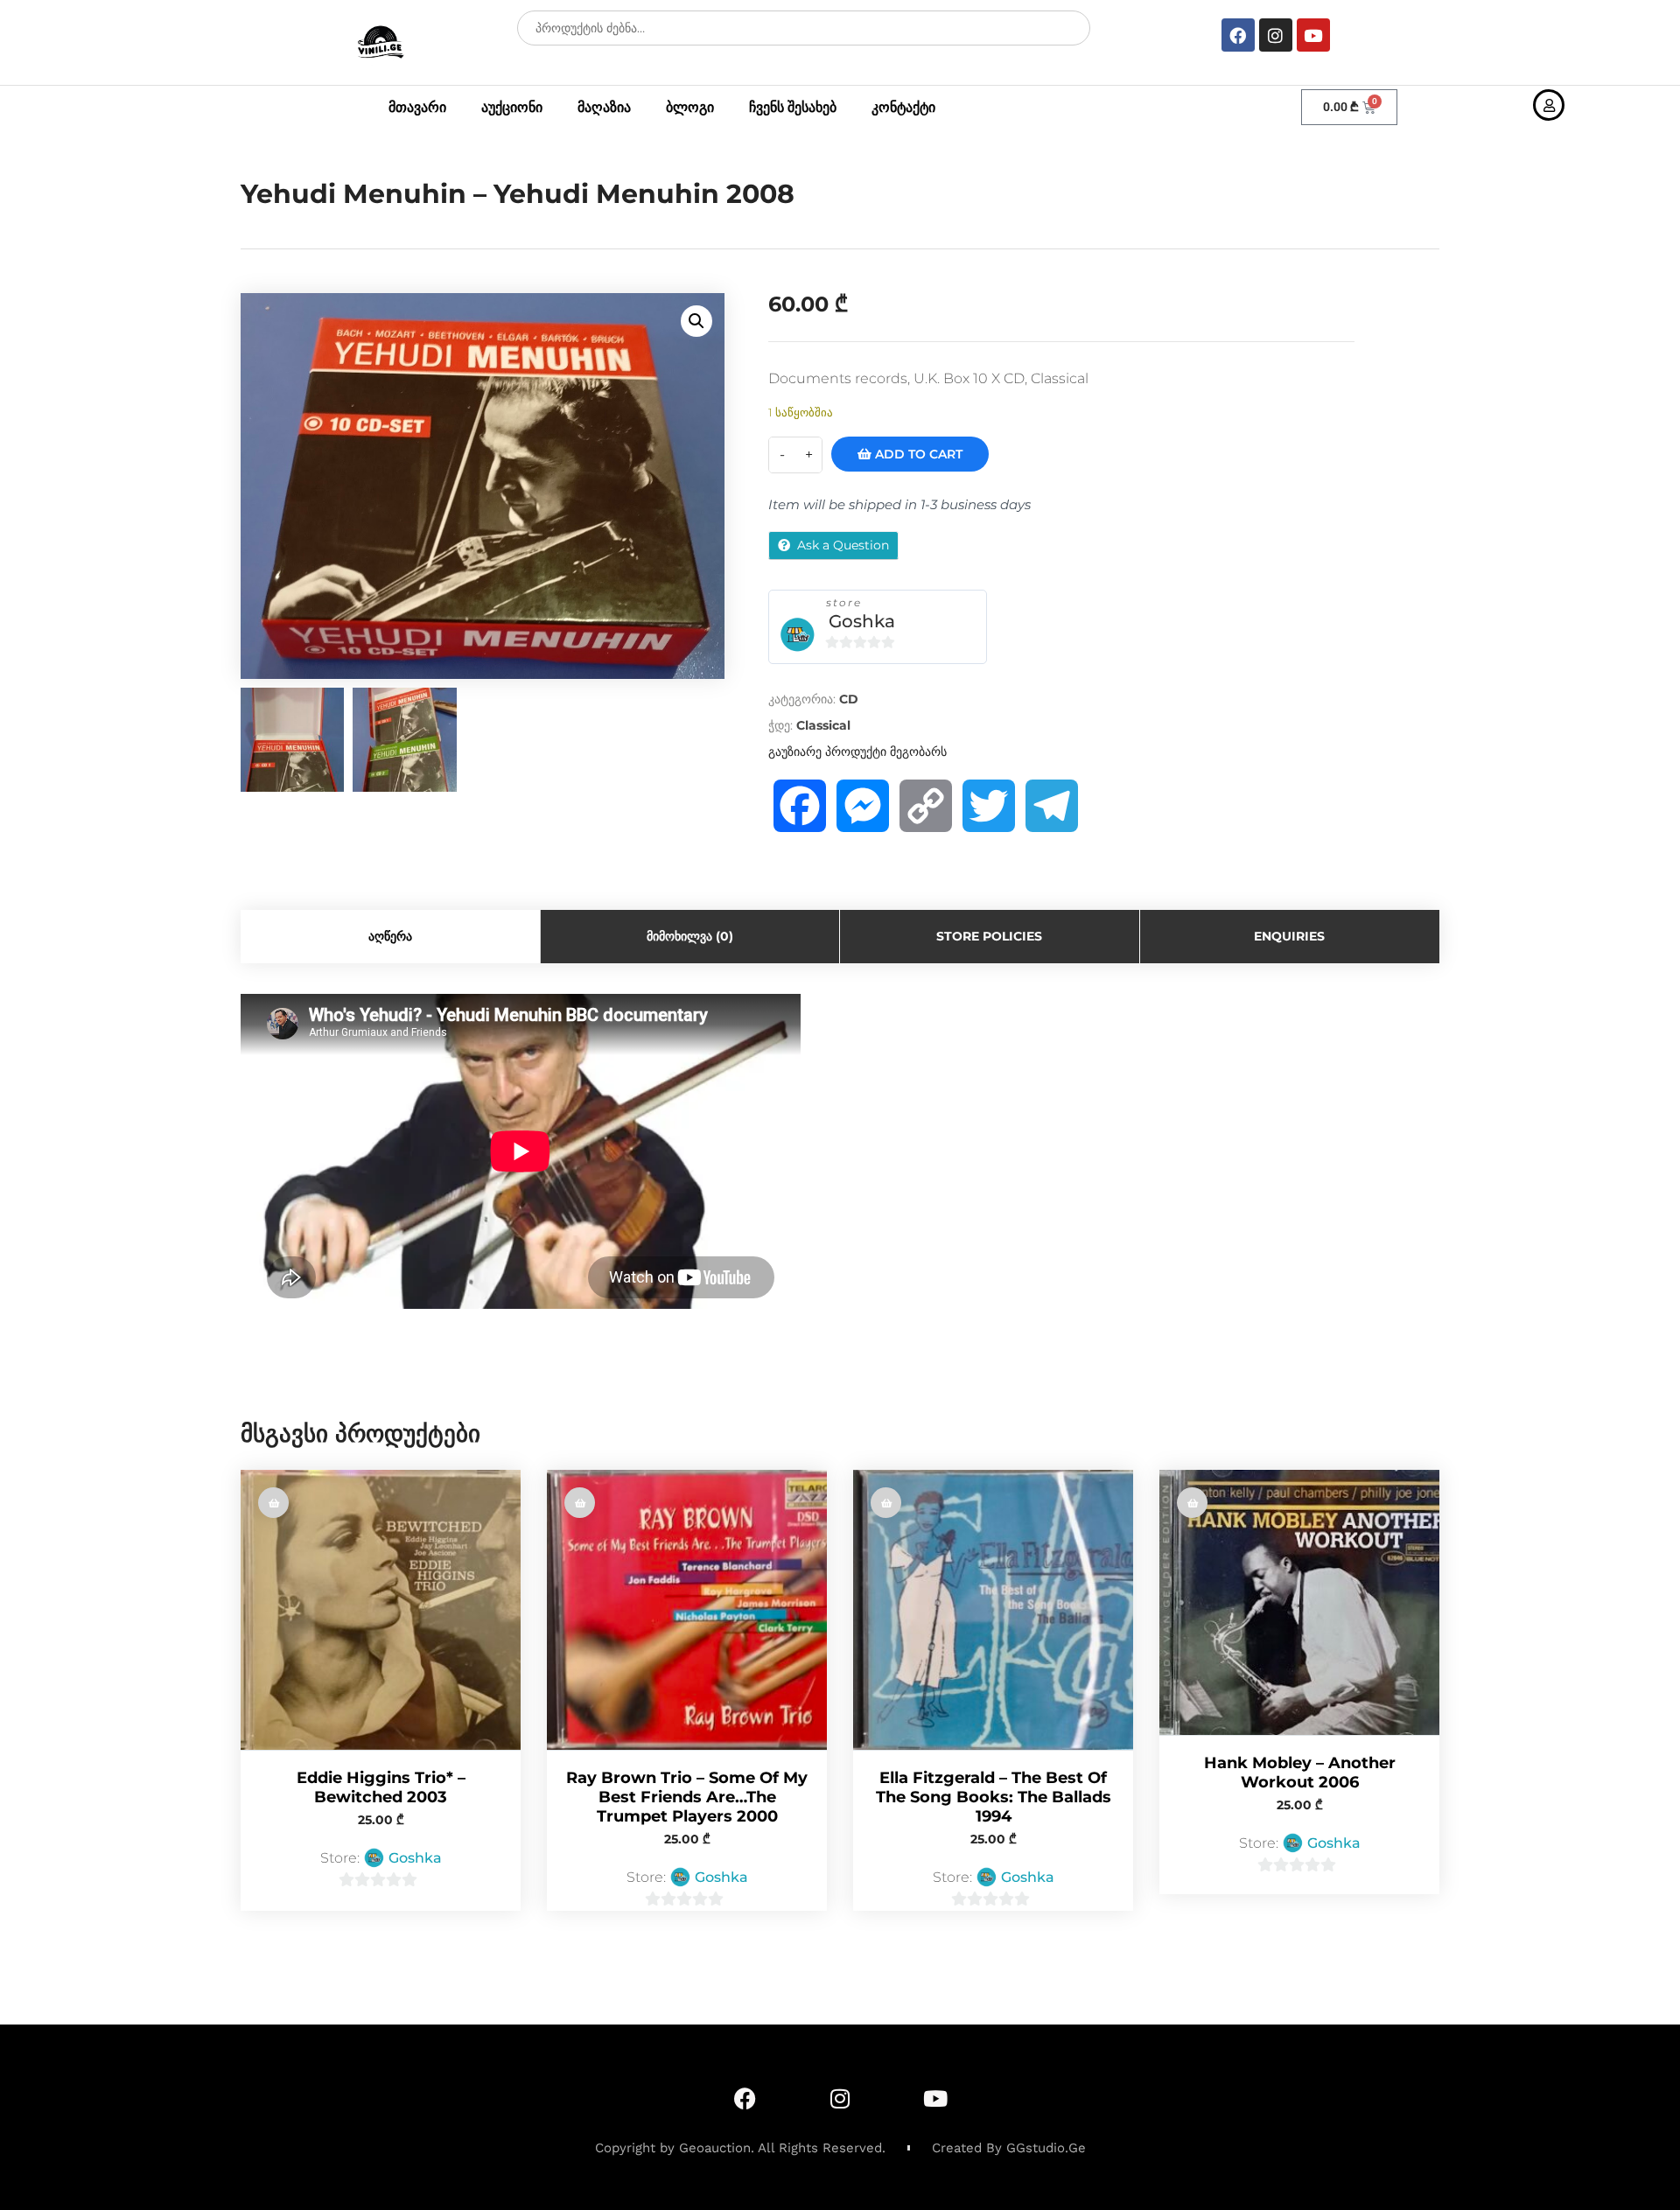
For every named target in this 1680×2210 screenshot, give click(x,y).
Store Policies (989, 936)
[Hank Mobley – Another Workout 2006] (1299, 1602)
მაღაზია (604, 107)
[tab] (391, 937)
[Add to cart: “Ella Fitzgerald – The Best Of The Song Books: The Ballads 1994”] (886, 1503)
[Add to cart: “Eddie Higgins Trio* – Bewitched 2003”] (273, 1503)
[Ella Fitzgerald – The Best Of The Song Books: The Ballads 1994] (993, 1610)
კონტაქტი (903, 107)
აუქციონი (512, 107)
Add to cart (917, 454)
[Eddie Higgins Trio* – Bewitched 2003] (381, 1610)
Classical (823, 725)
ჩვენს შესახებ (793, 107)
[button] (696, 321)
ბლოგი (690, 107)
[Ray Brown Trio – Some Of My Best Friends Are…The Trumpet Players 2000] (687, 1610)
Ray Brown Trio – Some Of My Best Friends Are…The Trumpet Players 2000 (687, 1797)
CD (849, 699)
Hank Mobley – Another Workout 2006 (1300, 1773)
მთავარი (417, 107)
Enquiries (1289, 936)
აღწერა (390, 936)
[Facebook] (1238, 35)
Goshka (862, 621)
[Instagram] (1276, 35)
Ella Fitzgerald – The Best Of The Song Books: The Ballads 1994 (994, 1797)
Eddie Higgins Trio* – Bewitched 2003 (381, 1787)
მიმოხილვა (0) (690, 936)
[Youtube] (1313, 35)
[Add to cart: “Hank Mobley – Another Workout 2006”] (1192, 1503)
